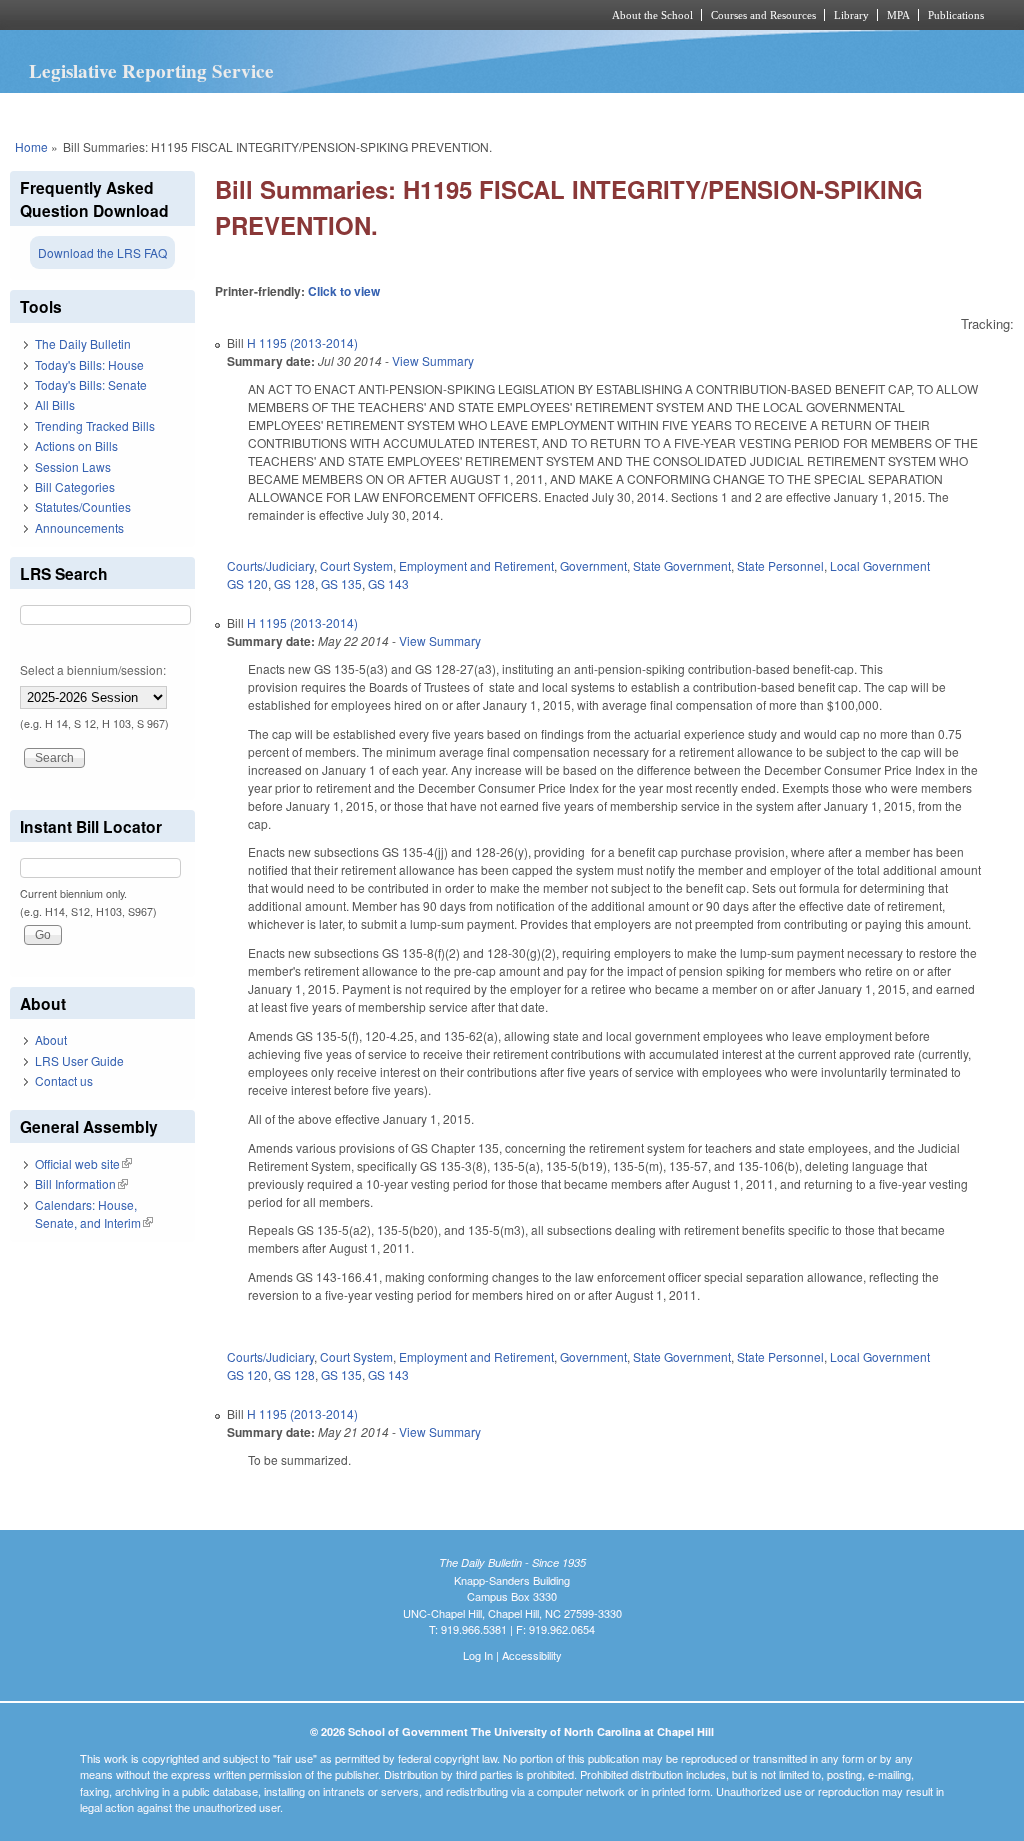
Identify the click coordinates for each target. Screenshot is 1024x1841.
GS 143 (388, 583)
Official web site (83, 1163)
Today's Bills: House (89, 364)
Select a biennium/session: (93, 669)
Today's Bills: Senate (91, 384)
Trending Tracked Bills (95, 425)
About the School (652, 15)
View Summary (433, 360)
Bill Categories (75, 486)
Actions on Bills (76, 445)
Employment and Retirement (476, 565)
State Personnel (780, 565)
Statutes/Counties (83, 506)
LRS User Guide (79, 1060)
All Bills (55, 404)
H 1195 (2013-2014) (302, 342)
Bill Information (81, 1183)
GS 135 (341, 583)
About (51, 1039)
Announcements (79, 527)
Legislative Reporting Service (151, 71)
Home (31, 146)
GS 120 (247, 583)
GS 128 (294, 583)
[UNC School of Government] (247, 15)
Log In (478, 1655)
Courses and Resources (763, 15)
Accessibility (532, 1655)
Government (593, 565)
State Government (682, 565)
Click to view (344, 291)
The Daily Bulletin (83, 343)
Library (851, 15)
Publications (956, 15)
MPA (898, 15)
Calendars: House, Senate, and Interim (94, 1213)
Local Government (880, 565)
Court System (356, 565)
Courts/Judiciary (270, 565)
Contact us (64, 1080)
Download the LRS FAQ (102, 252)
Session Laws (73, 466)
